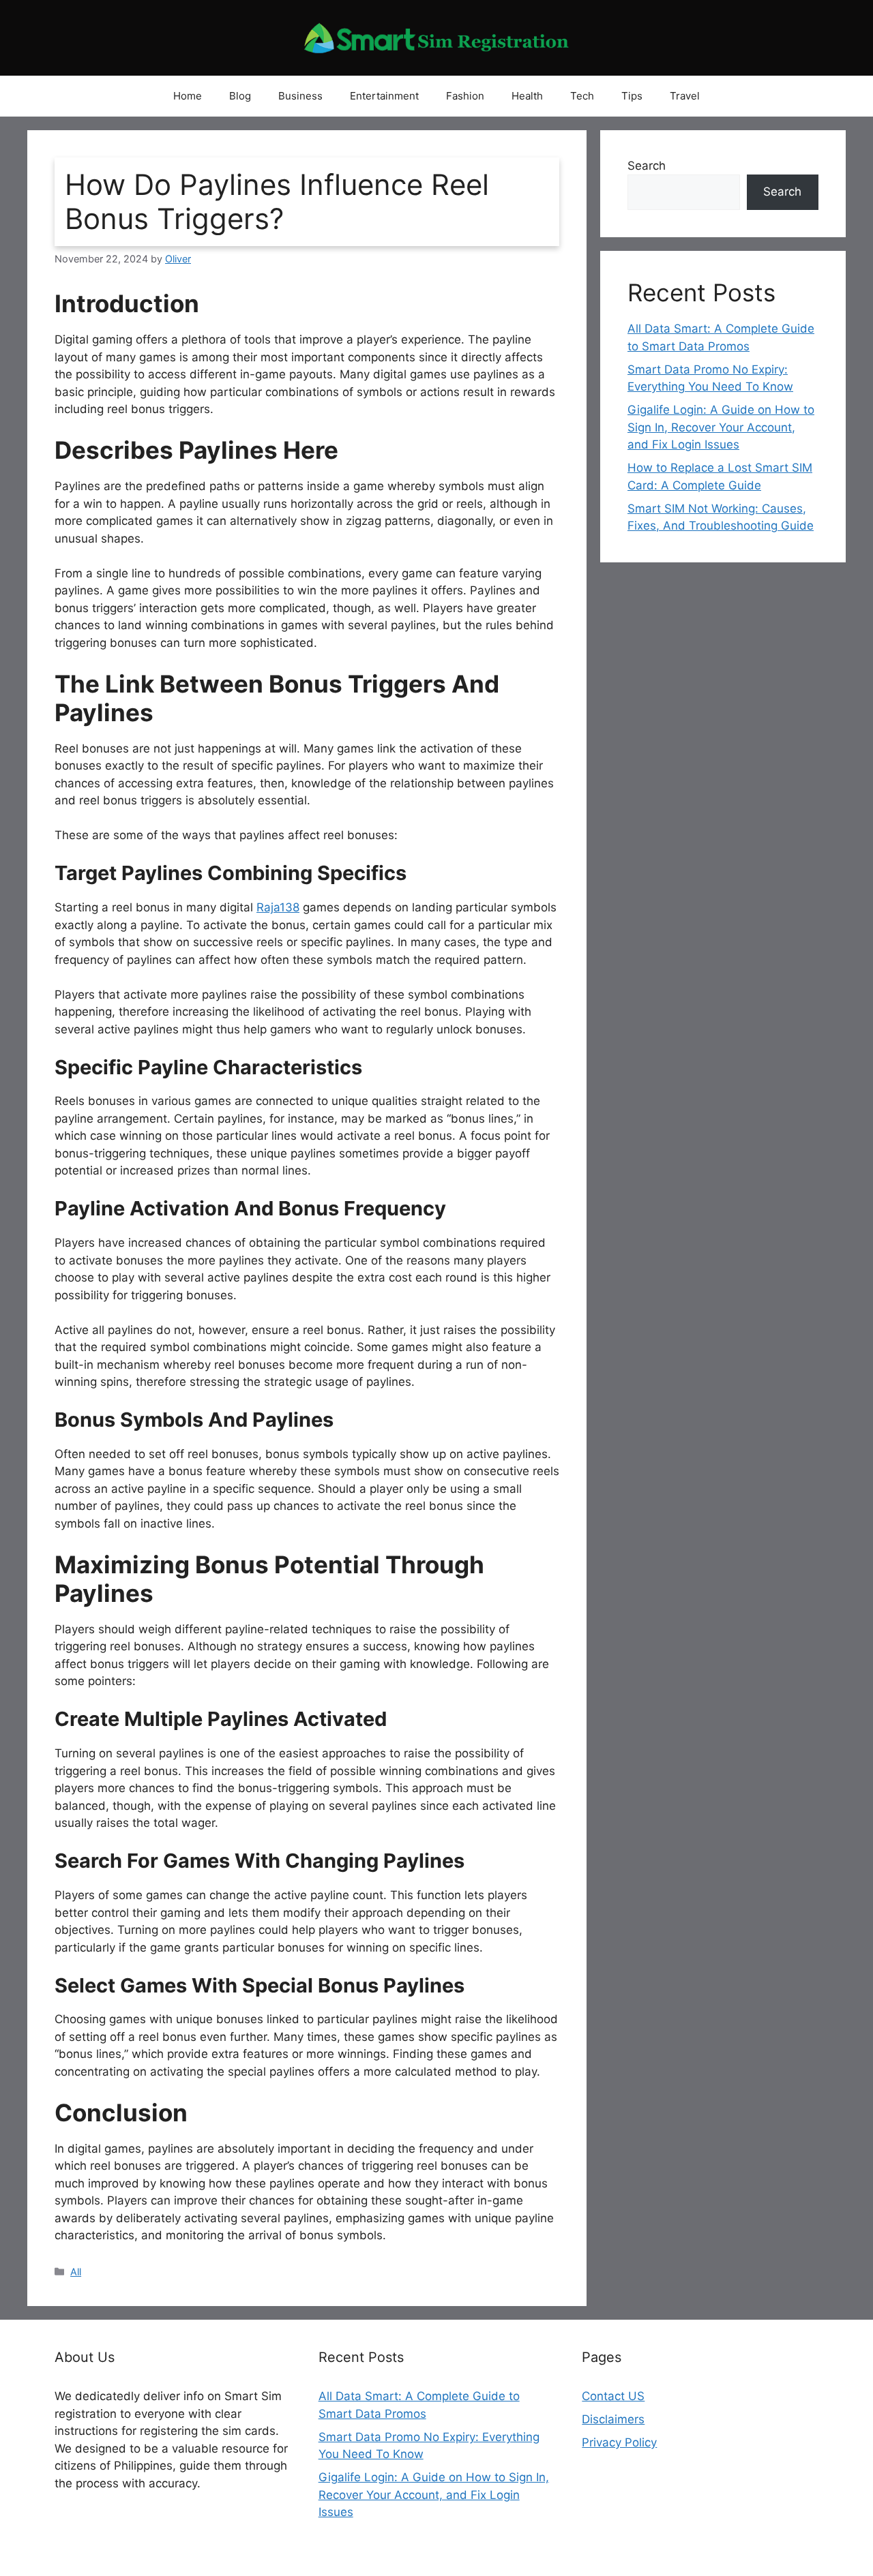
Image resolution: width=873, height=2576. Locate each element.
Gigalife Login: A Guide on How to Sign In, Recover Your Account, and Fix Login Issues (721, 427)
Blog (240, 96)
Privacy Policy (619, 2442)
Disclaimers (613, 2419)
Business (300, 96)
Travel (685, 96)
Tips (632, 96)
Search (647, 166)
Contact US (613, 2396)
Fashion (465, 96)
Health (527, 96)
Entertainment (384, 96)
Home (188, 96)
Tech (582, 96)
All (76, 2272)
